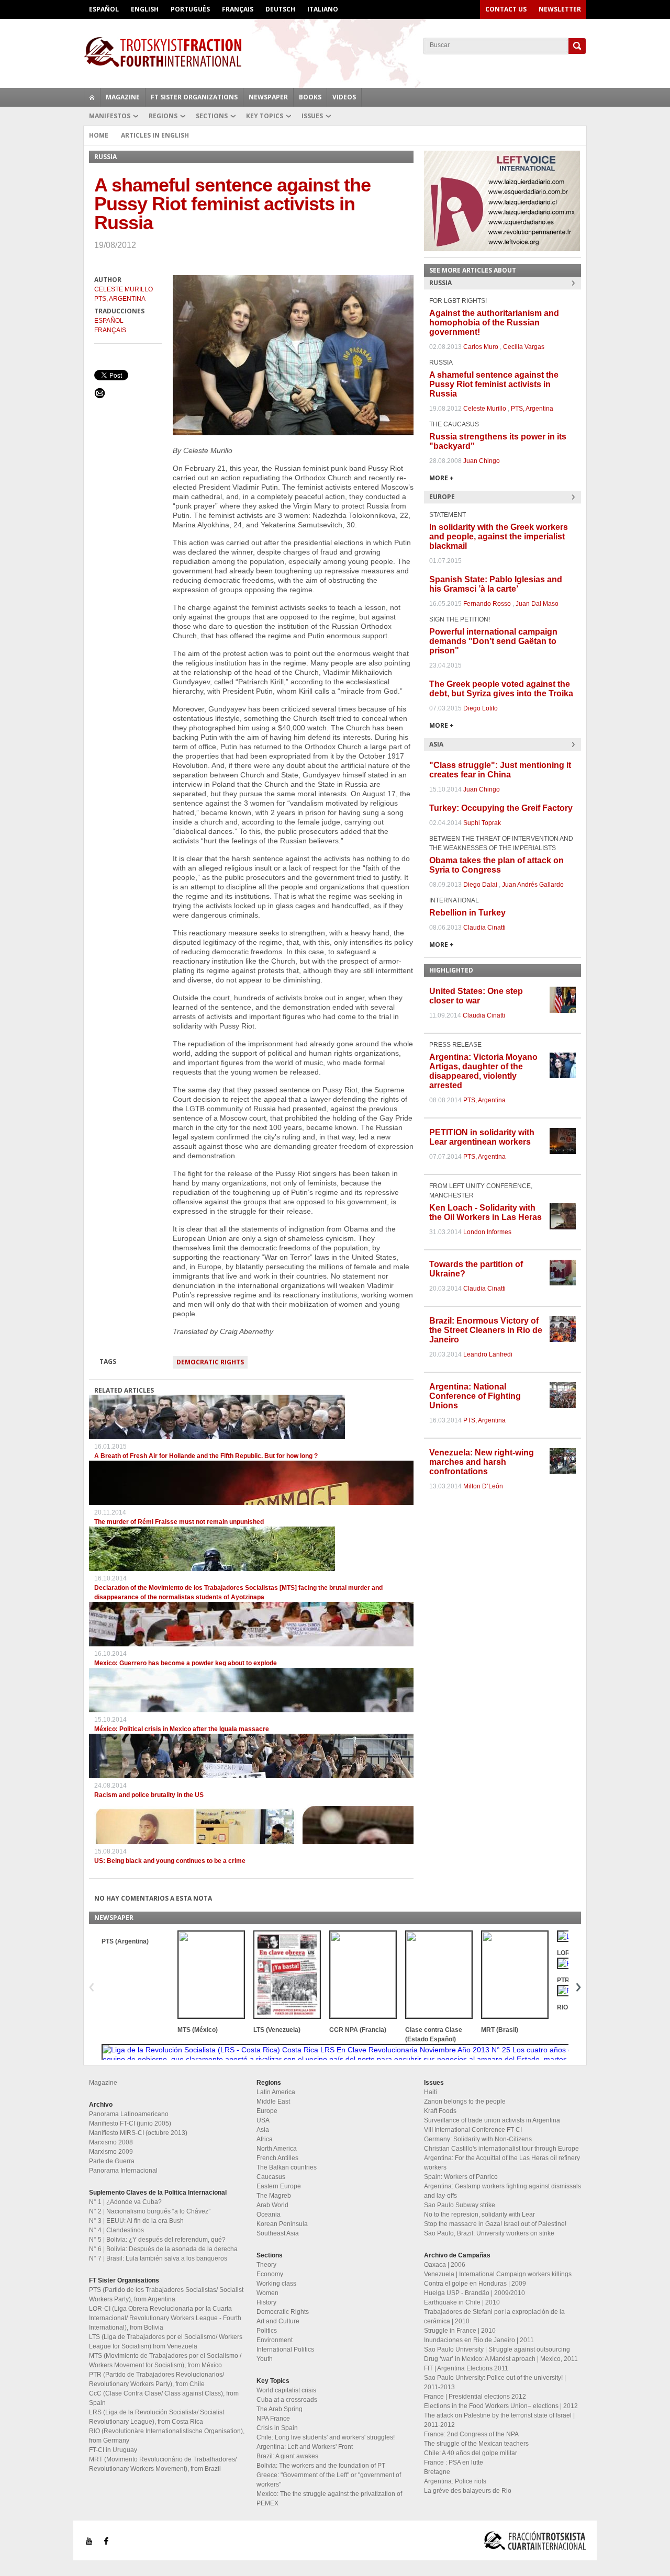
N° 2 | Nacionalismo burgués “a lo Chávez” (150, 2211)
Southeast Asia (278, 2233)
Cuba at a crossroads (287, 2400)
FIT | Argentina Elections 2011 (466, 2368)
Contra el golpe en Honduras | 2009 (475, 2284)
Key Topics (265, 116)
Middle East (273, 2102)
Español (104, 9)
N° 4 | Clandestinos (116, 2230)
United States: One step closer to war (476, 996)
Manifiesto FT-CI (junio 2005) (130, 2123)
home (92, 97)
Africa (265, 2139)
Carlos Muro (481, 347)
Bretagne (437, 2472)
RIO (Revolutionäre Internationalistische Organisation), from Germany (167, 2436)
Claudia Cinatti (484, 928)
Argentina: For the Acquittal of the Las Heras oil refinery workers (502, 2163)
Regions (163, 116)
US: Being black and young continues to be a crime (170, 1861)
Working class (276, 2284)
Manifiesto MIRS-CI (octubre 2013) (138, 2133)
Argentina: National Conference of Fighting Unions (475, 1396)
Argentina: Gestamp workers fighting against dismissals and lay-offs (502, 2191)
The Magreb (274, 2196)
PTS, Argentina (120, 299)
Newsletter (560, 9)
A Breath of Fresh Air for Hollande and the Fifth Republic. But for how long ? (206, 1456)
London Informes (487, 1232)
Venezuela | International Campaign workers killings (498, 2274)
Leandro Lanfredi (488, 1354)
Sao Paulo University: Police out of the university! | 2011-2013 (495, 2382)
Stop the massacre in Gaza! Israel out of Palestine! (495, 2224)
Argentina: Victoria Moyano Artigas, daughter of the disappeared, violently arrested (483, 1071)
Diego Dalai (480, 885)
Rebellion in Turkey (467, 913)
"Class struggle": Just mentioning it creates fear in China (500, 770)
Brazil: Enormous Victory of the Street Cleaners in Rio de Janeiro (486, 1330)
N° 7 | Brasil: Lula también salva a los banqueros (158, 2258)
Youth (265, 2359)
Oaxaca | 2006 (445, 2265)
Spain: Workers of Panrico (461, 2177)
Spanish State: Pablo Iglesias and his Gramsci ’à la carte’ (496, 584)
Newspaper (268, 97)
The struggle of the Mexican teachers (476, 2444)
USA (263, 2120)
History (266, 2302)
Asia (263, 2130)
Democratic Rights (210, 1362)
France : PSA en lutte (454, 2462)
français (110, 330)
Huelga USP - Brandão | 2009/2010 (474, 2293)
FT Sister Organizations (194, 97)
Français (238, 9)
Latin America (276, 2092)
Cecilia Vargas (524, 347)
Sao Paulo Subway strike (460, 2205)
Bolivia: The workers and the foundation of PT (321, 2466)
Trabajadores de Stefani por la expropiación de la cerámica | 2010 (494, 2317)
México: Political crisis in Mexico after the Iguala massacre (182, 1729)
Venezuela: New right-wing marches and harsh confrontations (482, 1462)
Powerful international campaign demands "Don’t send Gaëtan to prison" (493, 641)
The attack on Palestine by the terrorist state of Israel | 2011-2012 (499, 2420)
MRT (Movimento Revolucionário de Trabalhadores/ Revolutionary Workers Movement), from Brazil (163, 2464)
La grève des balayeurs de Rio (468, 2491)
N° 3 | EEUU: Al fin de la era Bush (136, 2221)
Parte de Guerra (112, 2161)
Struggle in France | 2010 (460, 2331)
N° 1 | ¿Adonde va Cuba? (125, 2202)
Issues (312, 116)
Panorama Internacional (123, 2171)
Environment (275, 2340)
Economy (270, 2274)
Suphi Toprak (482, 823)
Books (310, 97)
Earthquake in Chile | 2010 (462, 2302)
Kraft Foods (440, 2111)
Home (99, 135)
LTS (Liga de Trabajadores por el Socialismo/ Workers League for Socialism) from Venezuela (166, 2342)
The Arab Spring (280, 2409)
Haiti (431, 2092)
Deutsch (280, 9)
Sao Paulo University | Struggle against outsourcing (497, 2349)
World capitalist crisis (286, 2390)
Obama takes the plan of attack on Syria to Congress (496, 865)
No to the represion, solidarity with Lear (479, 2215)
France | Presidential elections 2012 (475, 2397)
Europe (267, 2111)
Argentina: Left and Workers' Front (305, 2447)
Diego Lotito (481, 708)
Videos (344, 97)
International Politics (285, 2349)
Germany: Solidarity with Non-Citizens (478, 2139)
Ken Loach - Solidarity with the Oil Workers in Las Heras (485, 1212)
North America (277, 2149)
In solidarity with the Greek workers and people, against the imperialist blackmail (499, 536)
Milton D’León (483, 1486)
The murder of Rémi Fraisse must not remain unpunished (179, 1522)
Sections (212, 116)
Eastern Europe (279, 2186)
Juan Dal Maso (537, 604)
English (145, 9)
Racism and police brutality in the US (149, 1795)
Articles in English (155, 135)
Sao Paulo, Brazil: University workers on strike (489, 2233)
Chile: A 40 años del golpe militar (471, 2453)
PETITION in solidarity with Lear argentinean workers (482, 1137)
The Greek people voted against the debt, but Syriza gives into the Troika (501, 689)
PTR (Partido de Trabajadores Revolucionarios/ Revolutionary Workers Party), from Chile (157, 2379)
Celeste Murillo (124, 289)
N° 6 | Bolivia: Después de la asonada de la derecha (163, 2249)
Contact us (506, 9)
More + (442, 478)
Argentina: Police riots (455, 2481)
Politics (267, 2331)
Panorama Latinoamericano (129, 2114)
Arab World (272, 2205)
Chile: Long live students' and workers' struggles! (326, 2437)
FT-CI (335, 52)
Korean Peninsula (282, 2224)
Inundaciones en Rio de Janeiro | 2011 (479, 2340)
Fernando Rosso (487, 604)
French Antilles (277, 2158)
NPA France (273, 2419)
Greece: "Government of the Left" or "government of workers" (329, 2480)
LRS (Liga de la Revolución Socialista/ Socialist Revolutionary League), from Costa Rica (157, 2417)
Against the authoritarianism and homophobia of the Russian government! (494, 323)
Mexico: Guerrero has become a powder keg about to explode (186, 1663)
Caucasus (271, 2177)
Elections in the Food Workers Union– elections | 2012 (501, 2406)
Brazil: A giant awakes (287, 2456)
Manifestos (110, 116)
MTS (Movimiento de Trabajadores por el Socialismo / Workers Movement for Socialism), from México (165, 2360)
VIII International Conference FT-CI (473, 2130)
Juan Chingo (482, 461)
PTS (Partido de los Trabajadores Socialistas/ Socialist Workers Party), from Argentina (166, 2295)
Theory (266, 2265)
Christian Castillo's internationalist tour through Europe (501, 2149)
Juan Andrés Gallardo (533, 885)
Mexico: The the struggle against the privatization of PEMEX (329, 2499)
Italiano (323, 9)
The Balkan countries (287, 2167)
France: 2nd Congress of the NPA (471, 2434)
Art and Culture (278, 2321)
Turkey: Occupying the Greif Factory (501, 808)
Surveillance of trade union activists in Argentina (492, 2120)
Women (267, 2293)
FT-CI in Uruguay (113, 2450)
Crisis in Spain (277, 2428)
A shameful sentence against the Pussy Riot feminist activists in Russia (494, 384)
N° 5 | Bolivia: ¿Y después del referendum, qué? (157, 2240)
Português (190, 9)
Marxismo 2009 (111, 2152)
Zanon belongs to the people (465, 2102)
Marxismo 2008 (111, 2142)
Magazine (123, 97)
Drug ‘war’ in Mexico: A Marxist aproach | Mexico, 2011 (501, 2359)
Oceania (269, 2215)
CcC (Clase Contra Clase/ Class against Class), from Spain (164, 2398)
